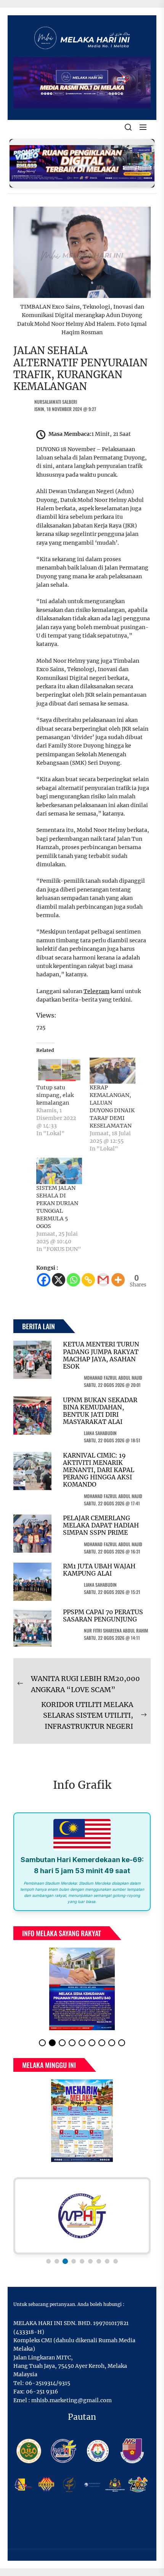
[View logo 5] (82, 2255)
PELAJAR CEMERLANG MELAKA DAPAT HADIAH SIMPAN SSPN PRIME (101, 1525)
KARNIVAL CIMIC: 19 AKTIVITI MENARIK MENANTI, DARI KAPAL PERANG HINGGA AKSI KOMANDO (99, 1470)
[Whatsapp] (73, 1280)
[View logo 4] (74, 2255)
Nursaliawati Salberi (56, 402)
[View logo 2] (57, 2255)
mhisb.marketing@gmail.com (72, 2394)
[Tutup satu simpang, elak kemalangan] (59, 1071)
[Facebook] (44, 1280)
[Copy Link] (88, 1280)
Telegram (96, 991)
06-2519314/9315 (48, 2377)
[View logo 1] (48, 2255)
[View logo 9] (116, 2255)
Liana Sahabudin (100, 1433)
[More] (118, 1280)
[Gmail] (103, 1280)
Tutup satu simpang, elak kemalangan (55, 1095)
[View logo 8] (107, 2255)
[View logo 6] (90, 2255)
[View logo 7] (99, 2255)
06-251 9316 (42, 2385)
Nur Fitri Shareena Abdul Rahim (116, 1630)
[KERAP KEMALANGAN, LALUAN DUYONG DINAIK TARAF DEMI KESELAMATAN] (113, 1071)
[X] (59, 1280)
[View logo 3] (65, 2255)
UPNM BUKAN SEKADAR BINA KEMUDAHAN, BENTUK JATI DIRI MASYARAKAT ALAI (100, 1411)
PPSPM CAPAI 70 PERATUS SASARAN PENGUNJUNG (103, 1616)
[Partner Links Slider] (82, 2210)
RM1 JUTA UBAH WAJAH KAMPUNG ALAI (99, 1570)
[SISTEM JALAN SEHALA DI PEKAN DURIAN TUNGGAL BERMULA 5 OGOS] (59, 1171)
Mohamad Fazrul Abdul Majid (113, 1378)
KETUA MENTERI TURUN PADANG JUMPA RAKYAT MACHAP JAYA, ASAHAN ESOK (101, 1355)
